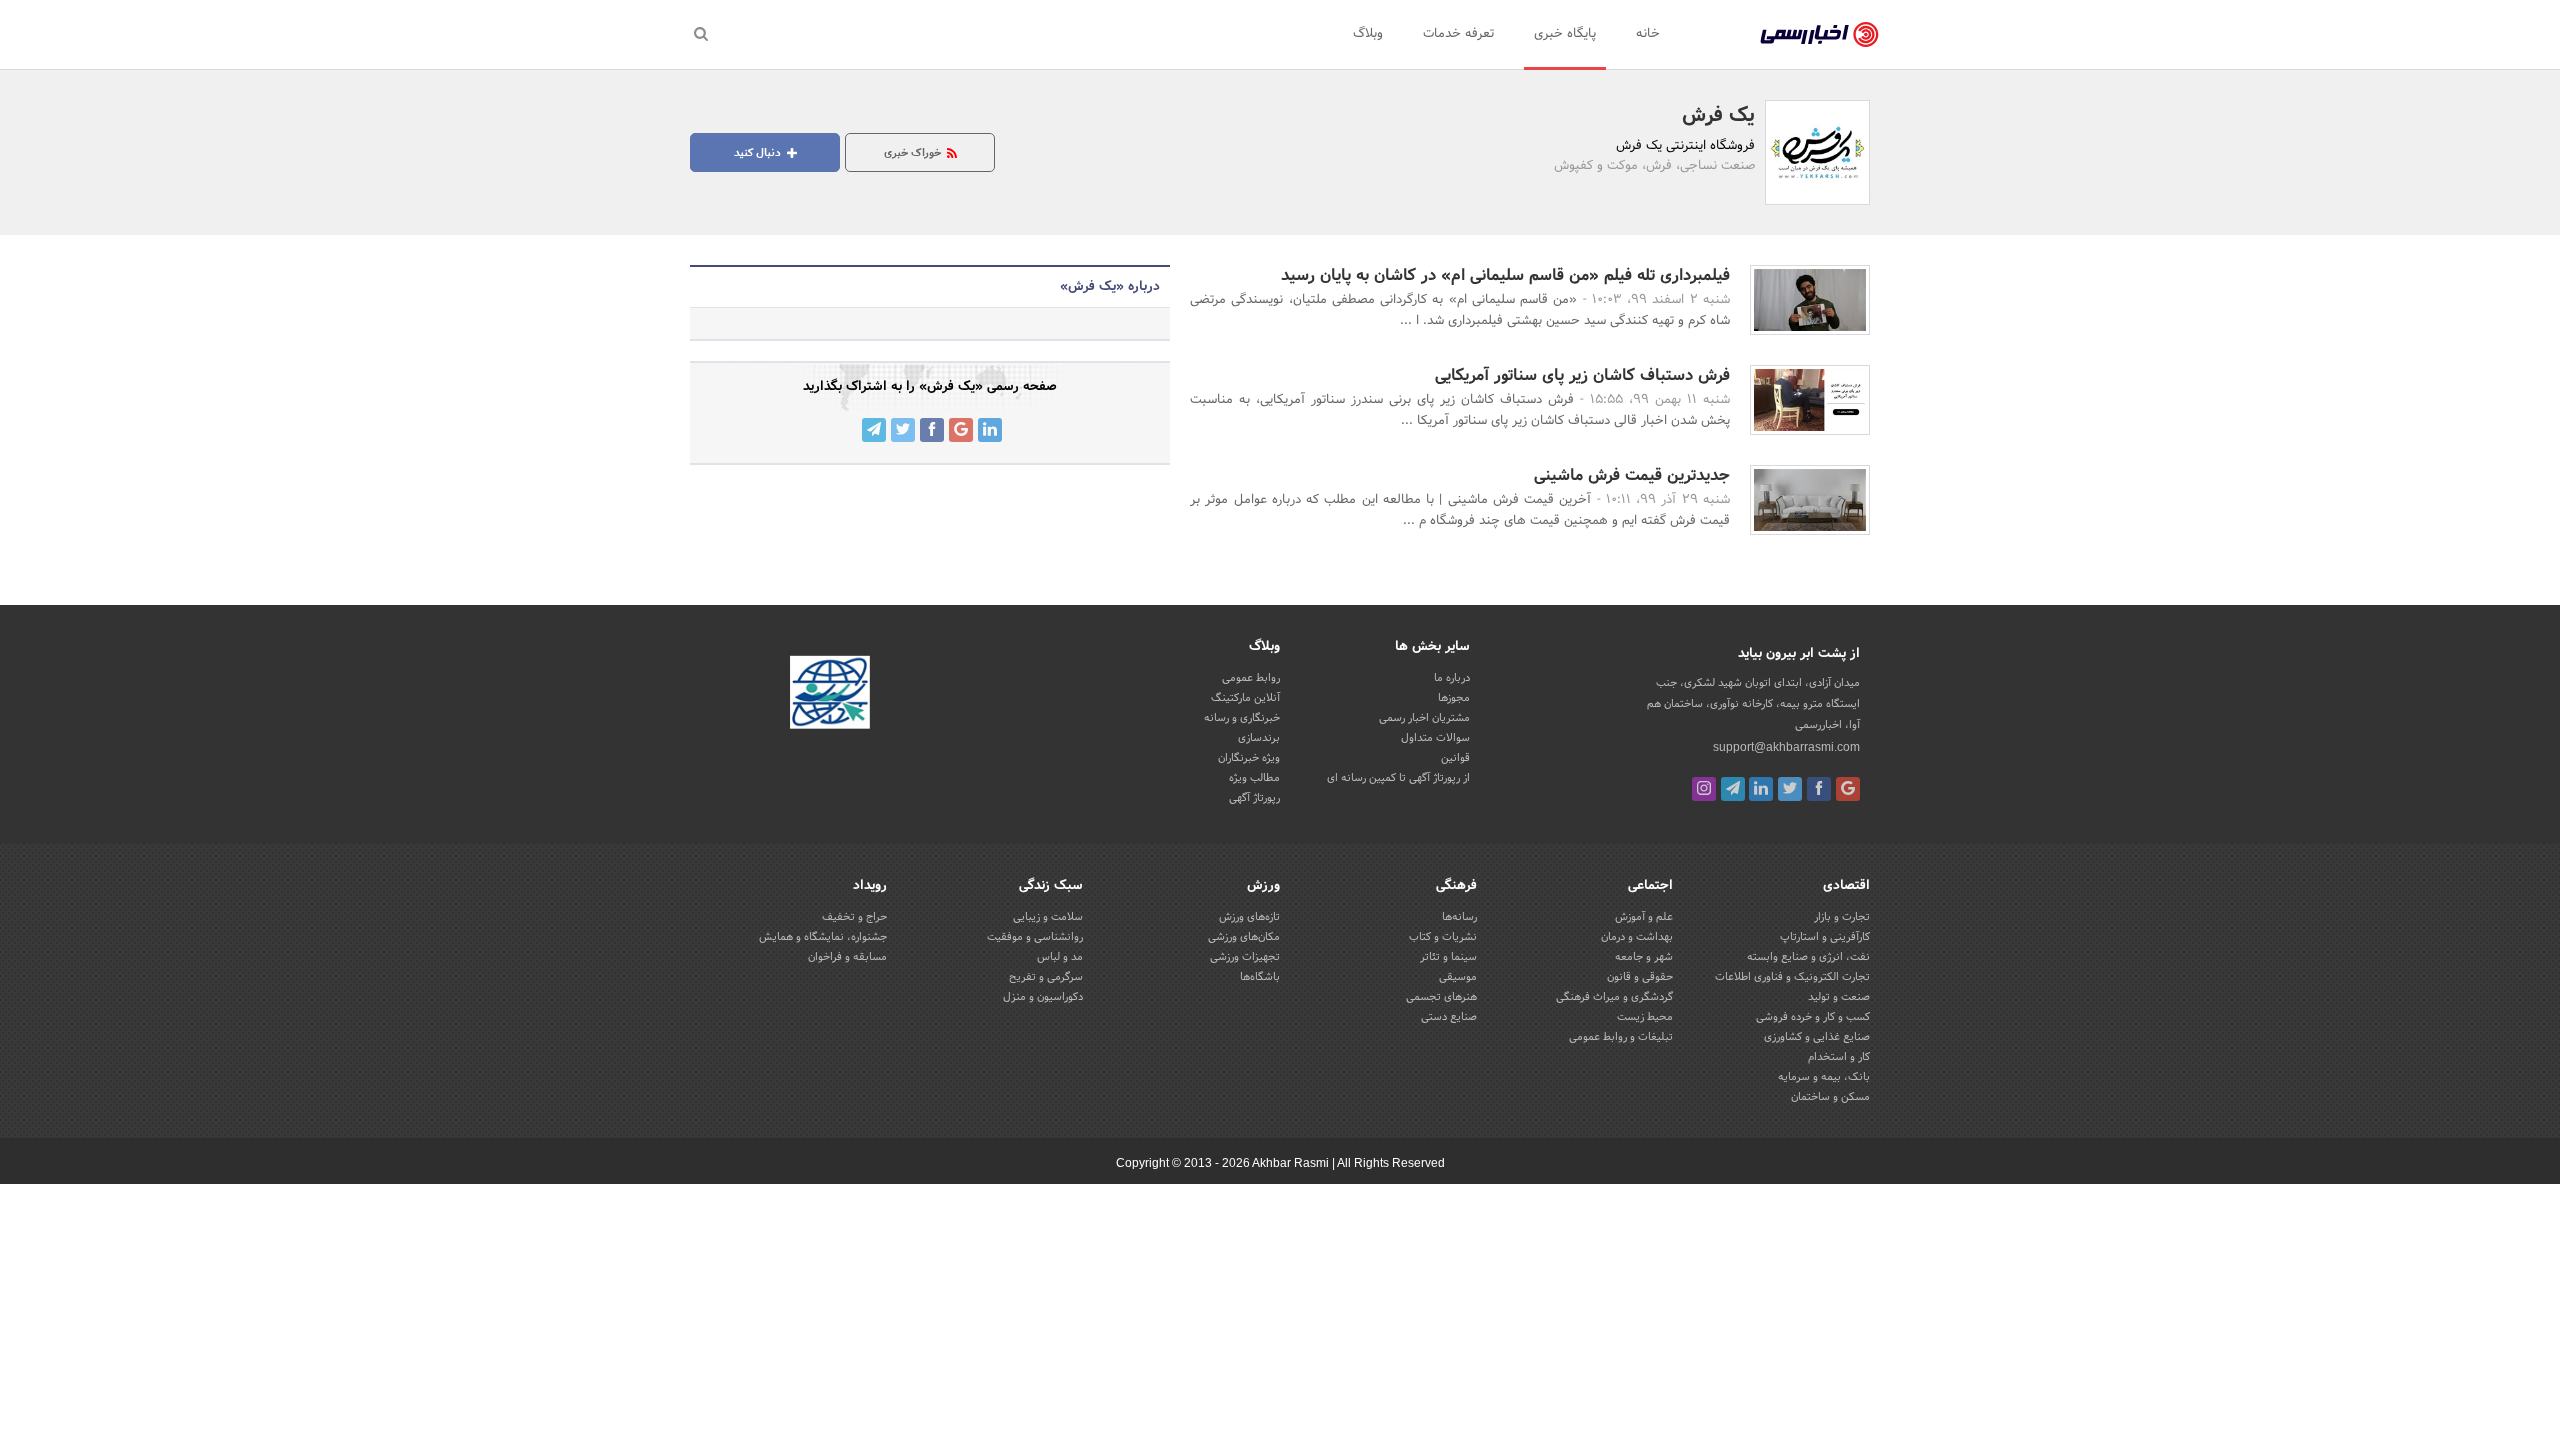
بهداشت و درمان (1637, 937)
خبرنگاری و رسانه (1242, 718)
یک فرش (1718, 116)
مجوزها (1454, 698)
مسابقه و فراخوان (847, 957)
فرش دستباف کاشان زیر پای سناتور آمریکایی (1582, 375)
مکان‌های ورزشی (1244, 937)
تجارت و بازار (1842, 917)
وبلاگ (1368, 34)
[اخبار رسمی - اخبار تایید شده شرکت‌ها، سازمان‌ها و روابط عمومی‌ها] (1819, 35)
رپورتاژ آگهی (1254, 798)
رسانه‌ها (1459, 917)
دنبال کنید (759, 153)
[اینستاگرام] (1704, 789)
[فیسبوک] (1819, 789)
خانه (1648, 34)
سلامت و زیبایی (1048, 917)
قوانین (1455, 758)
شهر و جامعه (1644, 957)
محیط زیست (1645, 1017)
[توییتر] (1790, 789)
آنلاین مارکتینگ (1245, 698)
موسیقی (1458, 977)
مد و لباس (1060, 957)
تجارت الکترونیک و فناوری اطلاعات (1792, 977)
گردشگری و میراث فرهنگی (1614, 997)
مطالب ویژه (1254, 778)
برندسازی (1259, 738)
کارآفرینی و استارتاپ (1825, 937)
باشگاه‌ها (1260, 977)
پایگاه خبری (1565, 34)
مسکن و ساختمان (1830, 1097)
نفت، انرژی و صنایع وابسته (1808, 957)
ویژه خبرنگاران (1249, 758)
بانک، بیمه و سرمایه (1824, 1077)
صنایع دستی (1449, 1017)
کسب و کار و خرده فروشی (1813, 1017)
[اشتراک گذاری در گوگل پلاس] (961, 430)
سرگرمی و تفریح (1046, 977)
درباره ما (1452, 678)
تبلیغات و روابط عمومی (1621, 1037)
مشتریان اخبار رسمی (1424, 718)
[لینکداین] (1761, 789)
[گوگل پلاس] (1848, 789)
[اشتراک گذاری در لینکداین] (990, 430)
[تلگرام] (1733, 789)
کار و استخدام (1839, 1057)
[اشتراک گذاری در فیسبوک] (932, 430)
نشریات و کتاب (1443, 937)
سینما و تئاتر (1448, 957)
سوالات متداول (1435, 738)
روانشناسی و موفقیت (1035, 937)
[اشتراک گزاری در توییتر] (903, 430)
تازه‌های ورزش (1249, 917)
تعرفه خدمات (1458, 34)
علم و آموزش (1644, 917)
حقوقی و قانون (1640, 977)
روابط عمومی (1251, 678)
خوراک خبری (914, 153)
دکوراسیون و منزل (1043, 997)
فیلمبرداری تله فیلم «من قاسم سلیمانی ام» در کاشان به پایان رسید (1505, 275)
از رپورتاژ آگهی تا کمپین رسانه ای (1398, 778)
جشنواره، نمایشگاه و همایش (823, 937)
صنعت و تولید (1839, 997)
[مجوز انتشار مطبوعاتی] (830, 695)
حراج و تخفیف (854, 917)
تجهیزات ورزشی (1245, 957)
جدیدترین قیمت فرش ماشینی (1632, 475)
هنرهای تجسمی (1441, 997)
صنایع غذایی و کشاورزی (1817, 1037)
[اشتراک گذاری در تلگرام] (874, 430)
